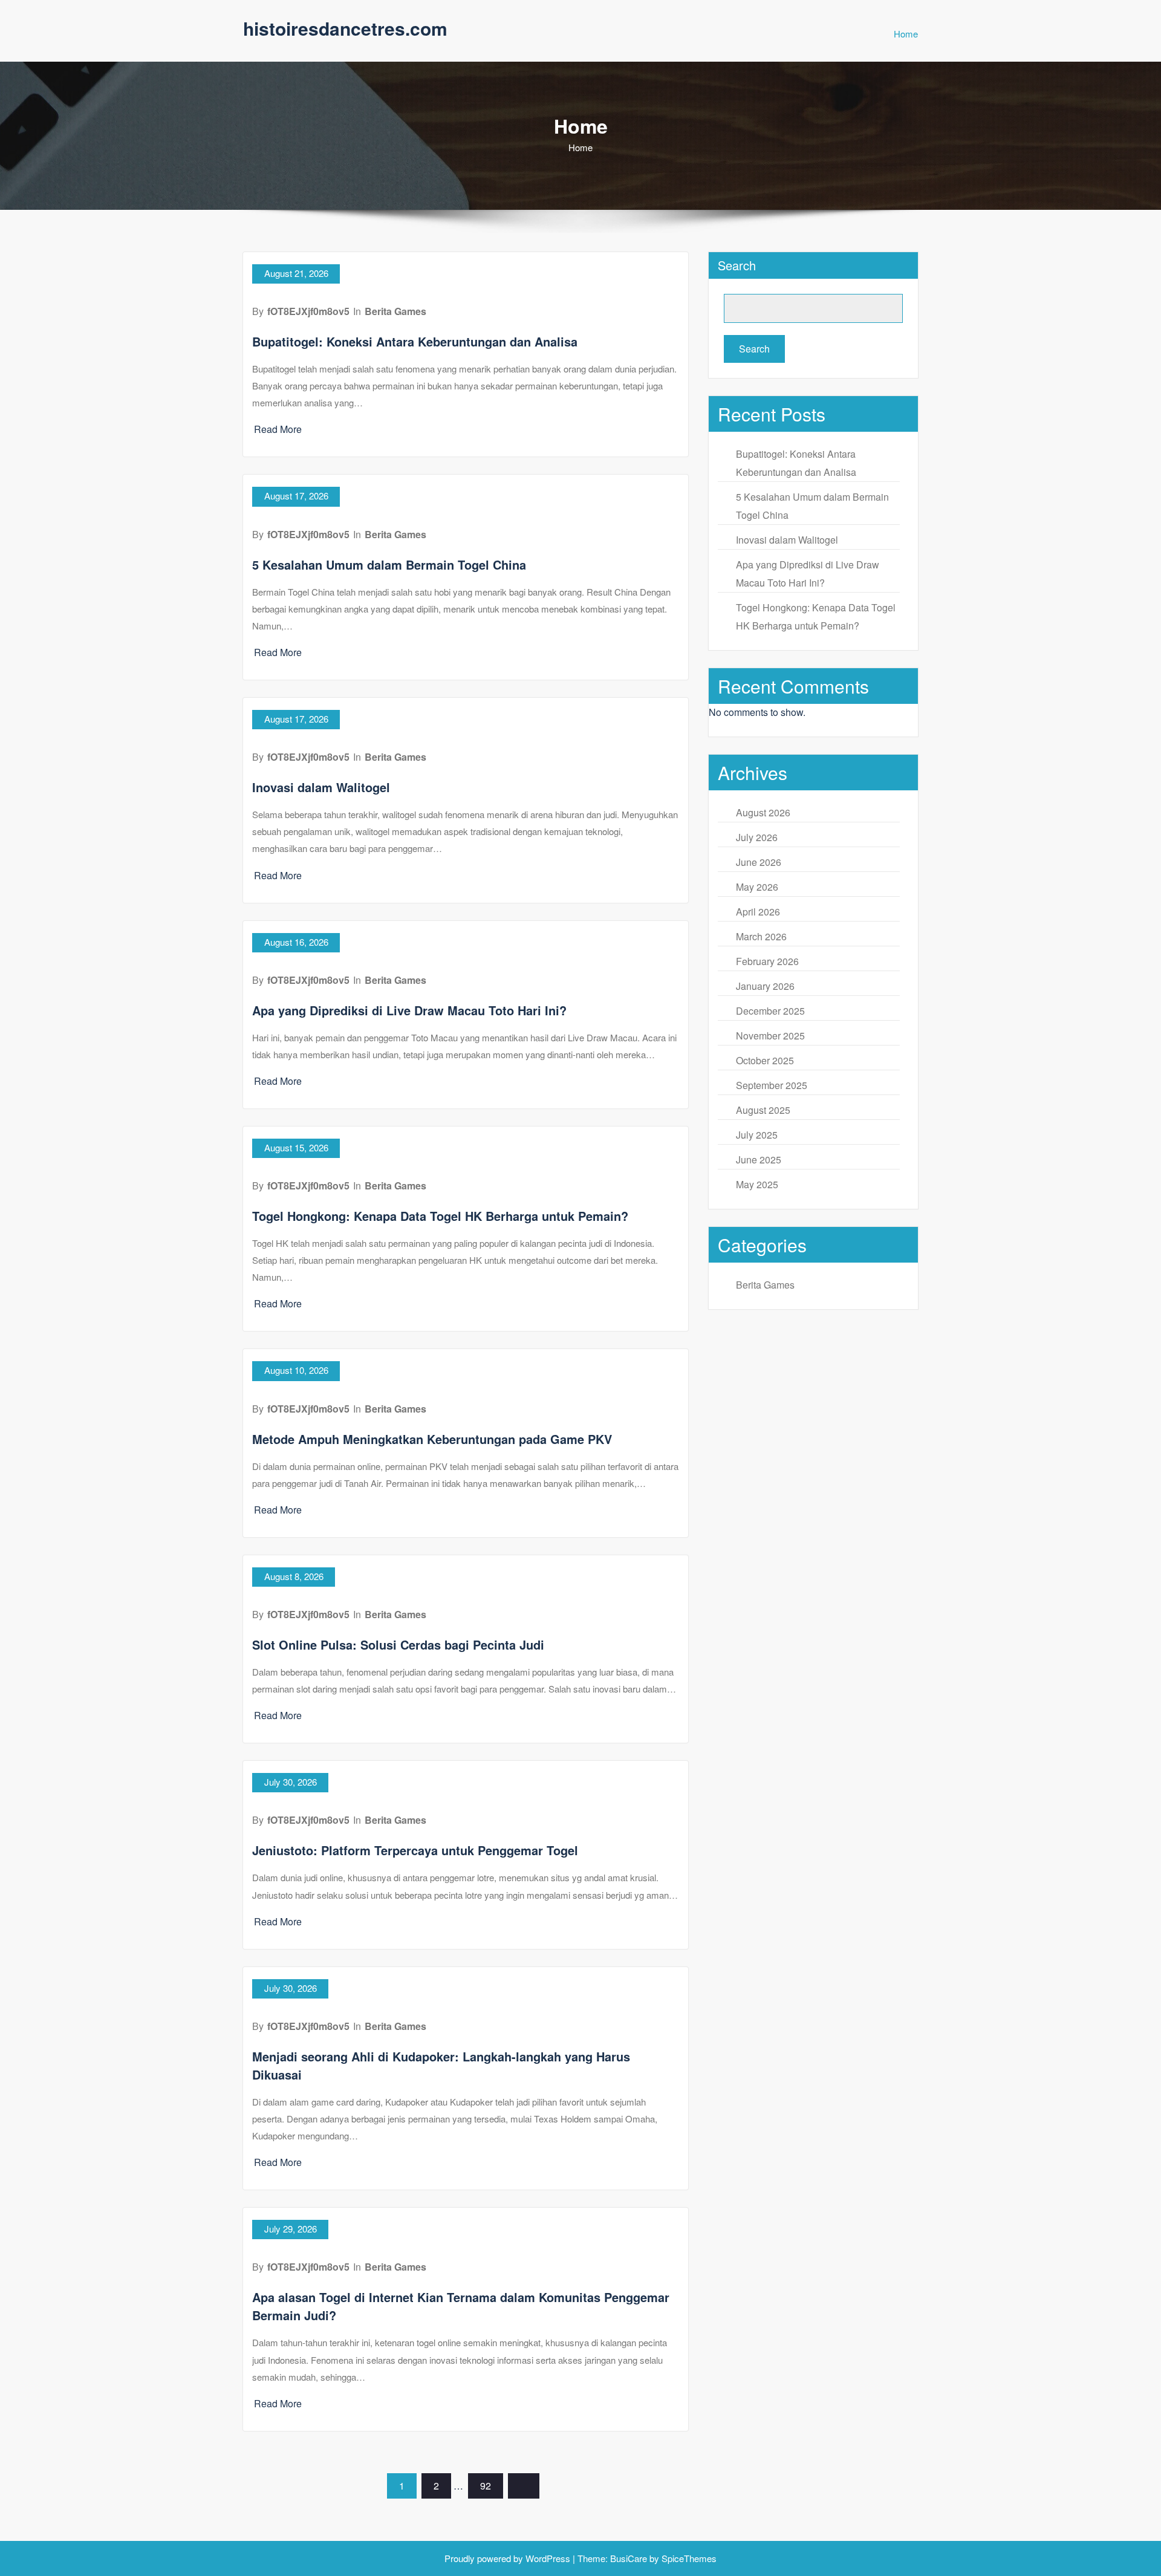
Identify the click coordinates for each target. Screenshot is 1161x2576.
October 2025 (765, 1060)
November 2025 (770, 1036)
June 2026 (759, 862)
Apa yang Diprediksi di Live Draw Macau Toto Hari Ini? (409, 1010)
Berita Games (395, 311)
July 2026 (757, 837)
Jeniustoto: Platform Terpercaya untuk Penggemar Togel (415, 1850)
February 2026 (767, 961)
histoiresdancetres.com (345, 28)
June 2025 (759, 1160)
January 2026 (765, 986)
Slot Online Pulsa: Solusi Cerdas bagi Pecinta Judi (398, 1644)
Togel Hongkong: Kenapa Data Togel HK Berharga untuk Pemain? (440, 1216)
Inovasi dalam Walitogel (321, 787)
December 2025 (770, 1011)
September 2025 (772, 1085)
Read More (278, 429)
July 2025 (757, 1135)
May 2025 (757, 1184)
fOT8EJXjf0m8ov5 (308, 311)
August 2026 (763, 812)
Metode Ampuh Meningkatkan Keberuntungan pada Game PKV (432, 1439)
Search (737, 265)
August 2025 (763, 1110)
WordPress (548, 2558)
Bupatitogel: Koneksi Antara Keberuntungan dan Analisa (415, 341)
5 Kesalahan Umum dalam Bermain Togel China (389, 564)
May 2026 (757, 887)
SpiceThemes (688, 2558)
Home (906, 34)
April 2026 (758, 912)
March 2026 (761, 936)
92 (486, 2486)
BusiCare (630, 2558)
